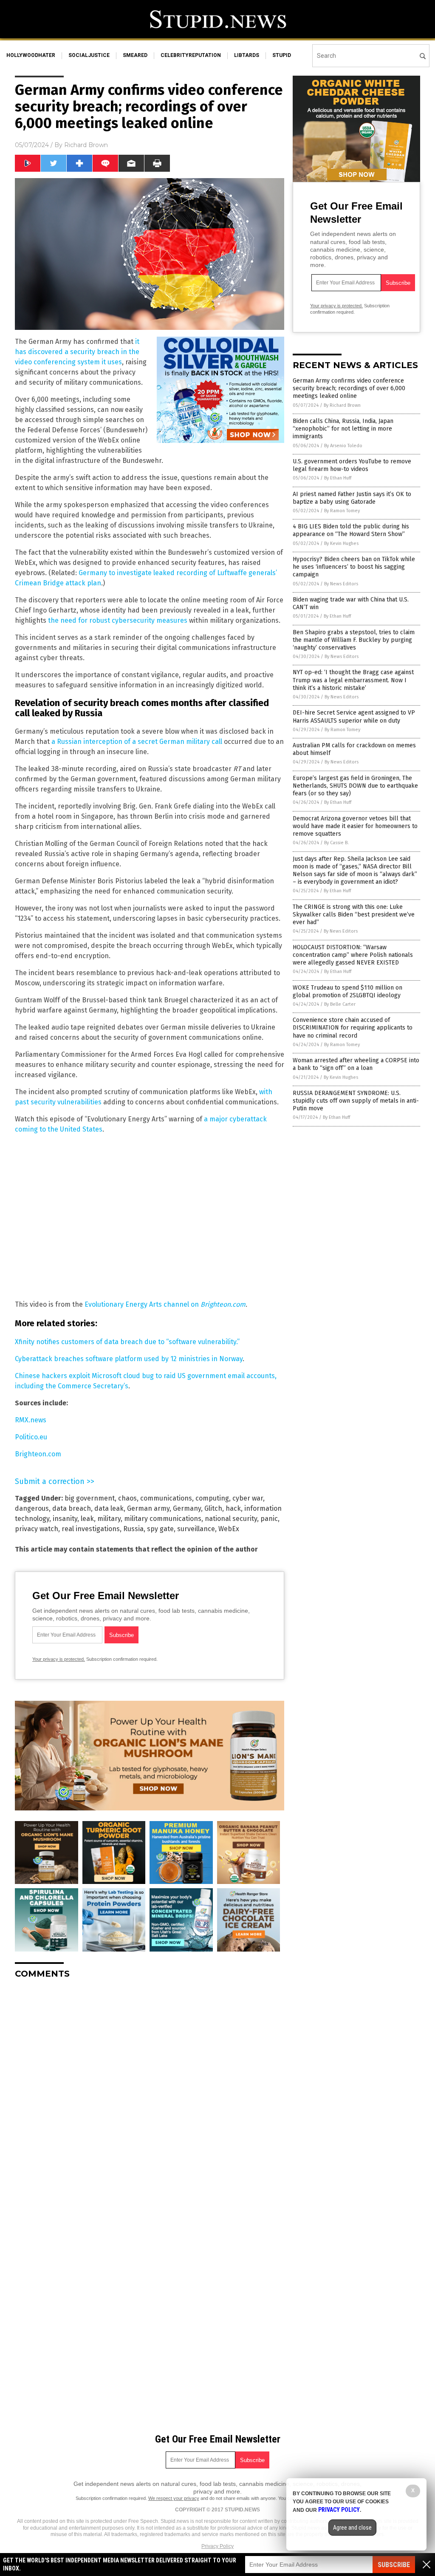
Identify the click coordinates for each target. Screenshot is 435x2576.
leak (87, 1519)
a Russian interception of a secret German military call (137, 742)
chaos (127, 1498)
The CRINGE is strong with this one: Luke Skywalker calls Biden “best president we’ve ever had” (354, 915)
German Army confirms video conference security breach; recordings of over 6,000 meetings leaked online (349, 388)
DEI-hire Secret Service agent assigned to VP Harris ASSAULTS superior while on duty (354, 716)
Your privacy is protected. (59, 1659)
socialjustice (89, 55)
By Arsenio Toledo (343, 446)
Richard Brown (86, 145)
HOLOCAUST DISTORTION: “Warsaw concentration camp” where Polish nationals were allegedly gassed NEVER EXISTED (353, 955)
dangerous (32, 1508)
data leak (109, 1508)
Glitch (213, 1508)
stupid (282, 55)
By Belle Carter (340, 1004)
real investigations (91, 1529)
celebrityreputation (191, 55)
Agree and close (352, 2528)
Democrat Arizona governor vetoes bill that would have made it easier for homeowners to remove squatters (355, 826)
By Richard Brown (342, 405)
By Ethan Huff (338, 478)
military (109, 1519)
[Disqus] (150, 2092)
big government (90, 1498)
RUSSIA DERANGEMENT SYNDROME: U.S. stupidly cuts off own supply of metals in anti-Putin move (356, 1101)
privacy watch (37, 1529)
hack (233, 1508)
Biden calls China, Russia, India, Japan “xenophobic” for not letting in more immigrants (343, 429)
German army (148, 1508)
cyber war (248, 1498)
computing (212, 1498)
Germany (187, 1508)
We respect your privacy (174, 2498)
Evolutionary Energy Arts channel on (143, 1304)
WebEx (229, 1529)
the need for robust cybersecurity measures (118, 620)
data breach (72, 1508)
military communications (163, 1519)
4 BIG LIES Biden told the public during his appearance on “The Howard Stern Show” (351, 530)
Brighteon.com (223, 1304)
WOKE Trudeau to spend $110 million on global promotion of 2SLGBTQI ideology (347, 992)
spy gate (160, 1529)
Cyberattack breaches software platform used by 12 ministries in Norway (129, 1359)
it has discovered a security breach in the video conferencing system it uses (77, 352)
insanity (65, 1519)
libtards (247, 55)
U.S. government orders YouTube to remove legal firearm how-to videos (352, 465)
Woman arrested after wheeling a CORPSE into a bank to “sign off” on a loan (356, 1064)
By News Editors (341, 584)
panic (269, 1519)
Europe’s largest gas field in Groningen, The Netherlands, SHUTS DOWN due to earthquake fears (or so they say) (355, 786)
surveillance (196, 1529)
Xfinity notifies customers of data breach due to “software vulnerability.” (127, 1342)
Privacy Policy (217, 2546)
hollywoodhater (31, 55)
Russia (133, 1529)
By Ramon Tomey (342, 511)
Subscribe (394, 2565)
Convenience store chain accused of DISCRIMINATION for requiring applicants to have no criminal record (353, 1028)
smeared (135, 55)
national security (231, 1519)
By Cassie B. (336, 843)
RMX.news (31, 1420)
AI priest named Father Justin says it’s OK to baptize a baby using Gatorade (352, 498)
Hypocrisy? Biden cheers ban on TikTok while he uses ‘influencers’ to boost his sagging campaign (354, 567)
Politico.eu (31, 1437)
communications (166, 1498)
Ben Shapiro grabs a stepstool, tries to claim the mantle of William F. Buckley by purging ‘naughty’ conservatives (354, 640)
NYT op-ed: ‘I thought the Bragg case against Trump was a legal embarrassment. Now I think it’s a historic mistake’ (353, 680)
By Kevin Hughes (341, 543)
